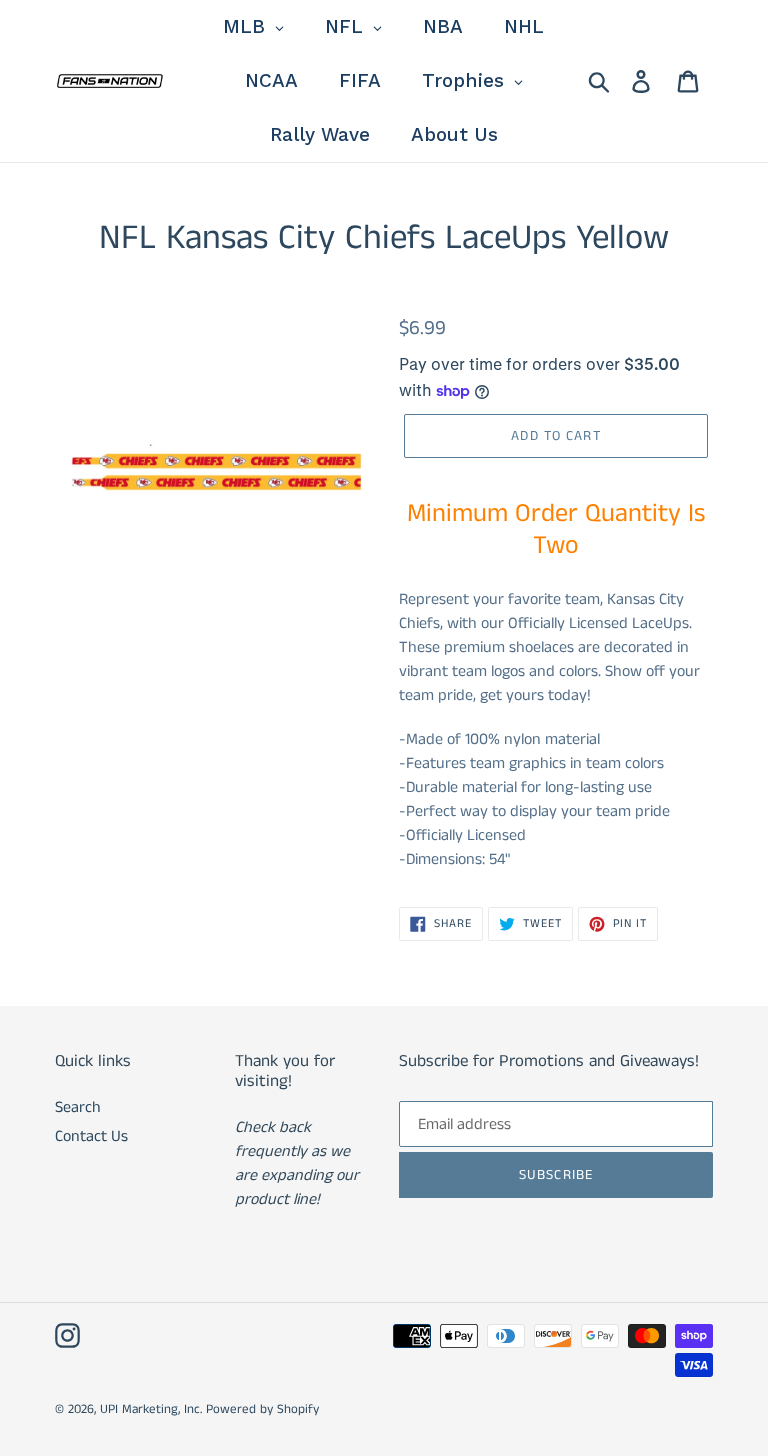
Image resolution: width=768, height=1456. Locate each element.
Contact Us (91, 1136)
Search (78, 1107)
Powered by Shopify (262, 1409)
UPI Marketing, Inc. (151, 1409)
